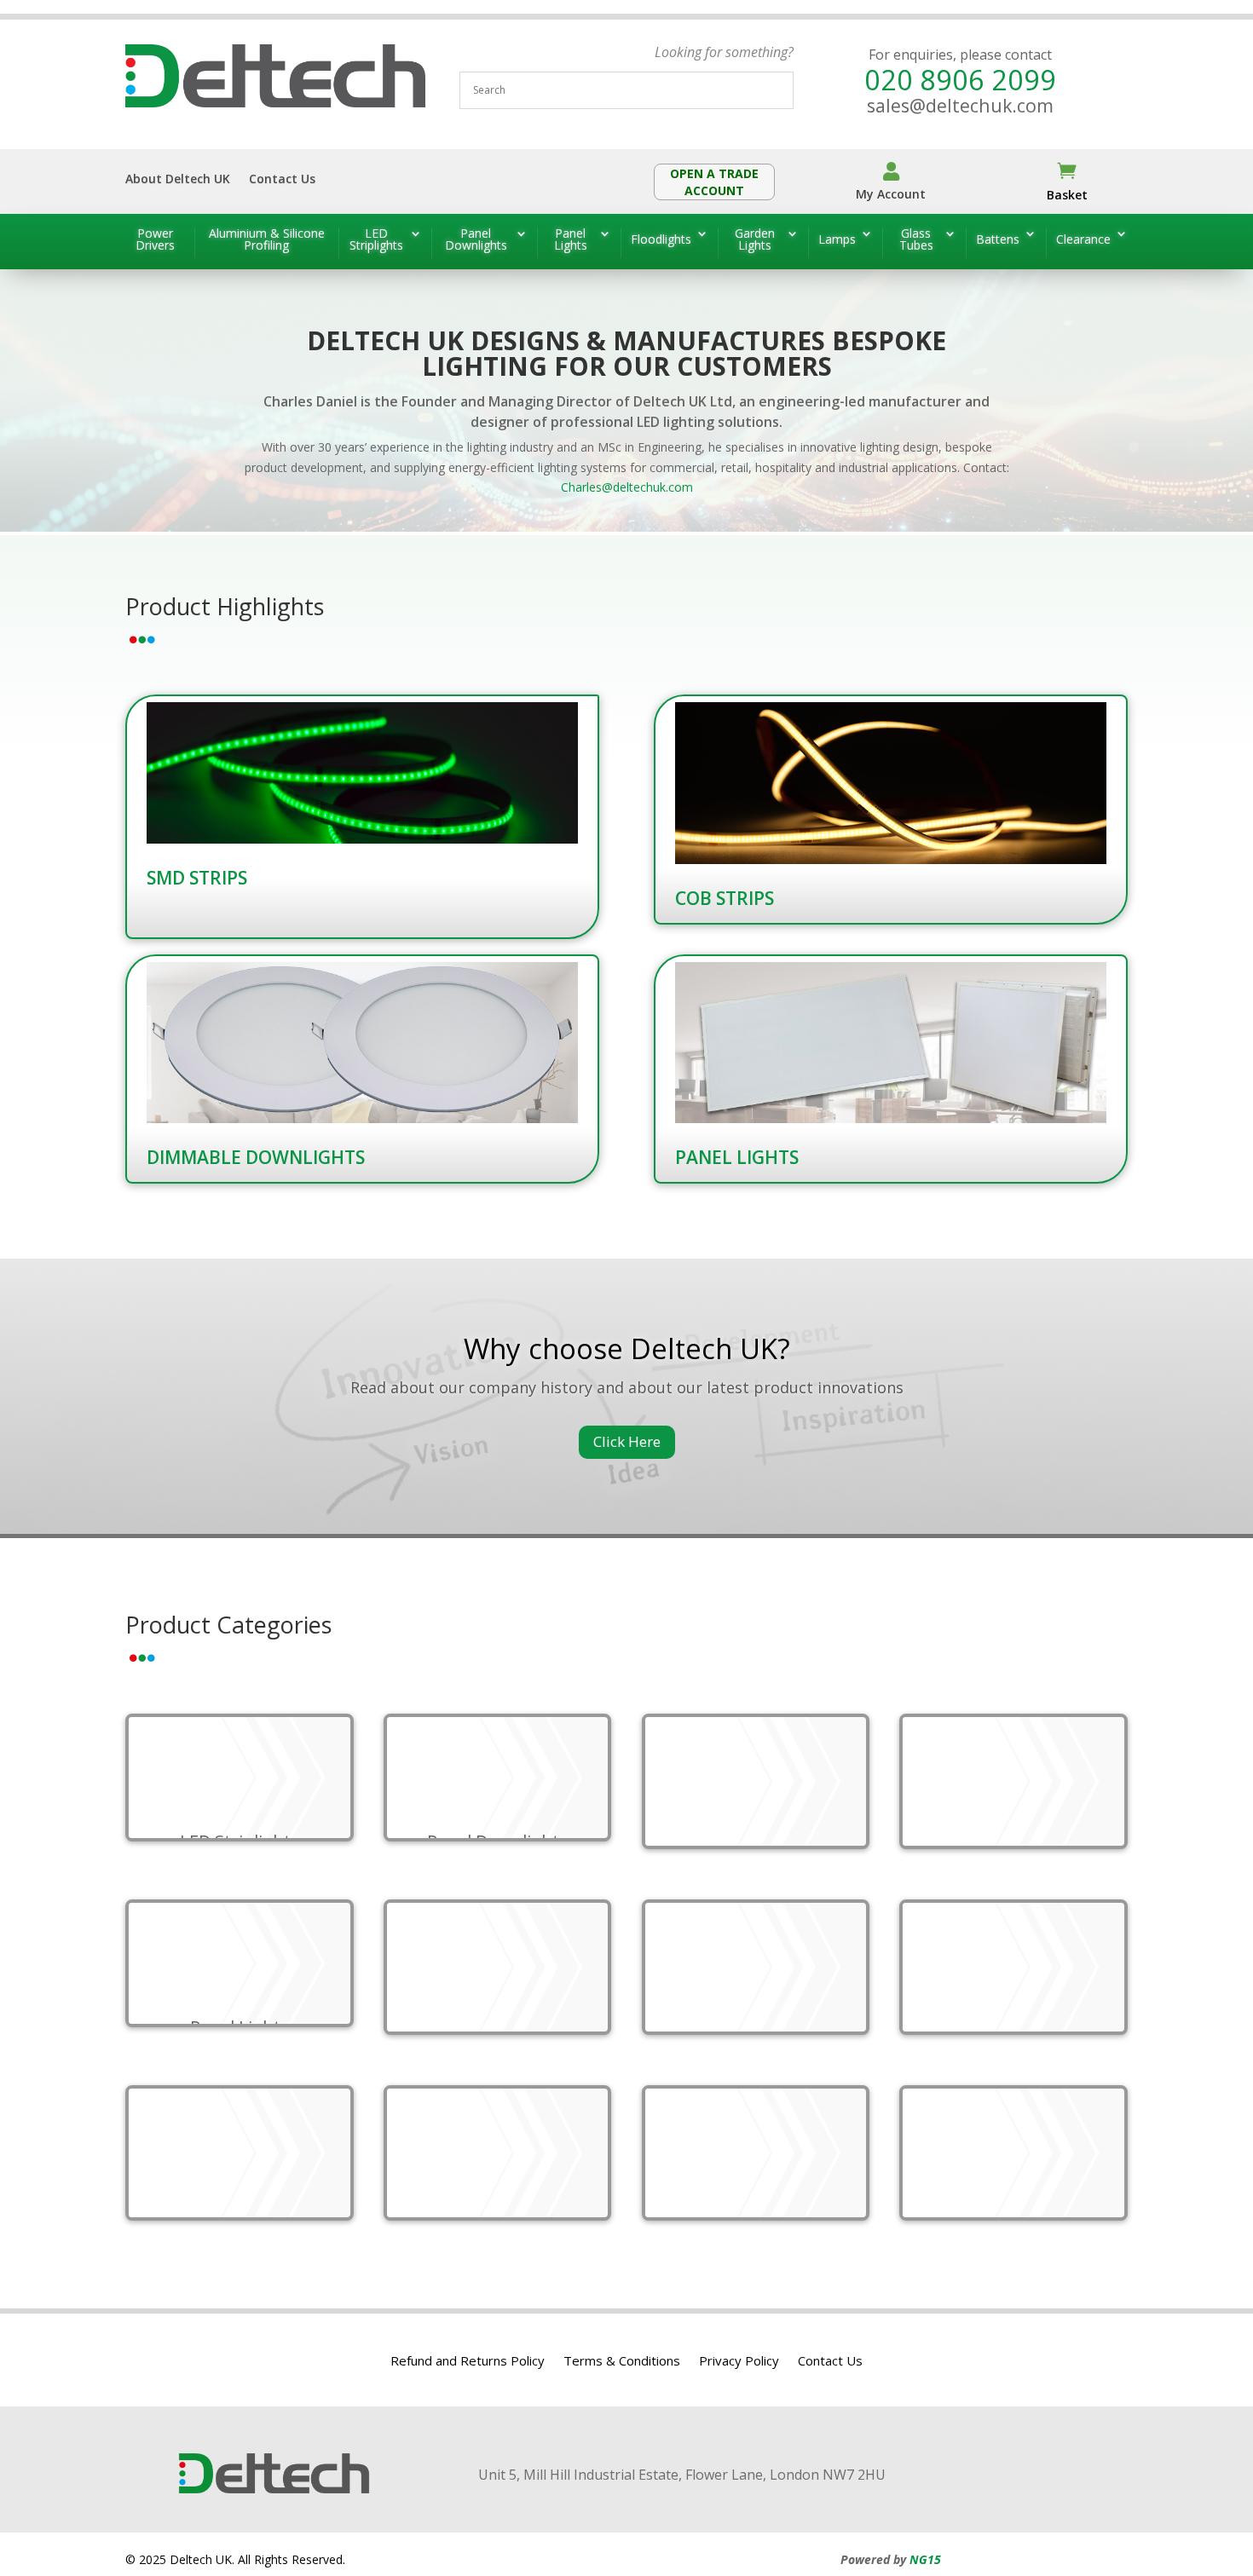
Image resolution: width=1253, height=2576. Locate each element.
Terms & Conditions (622, 2362)
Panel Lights (571, 240)
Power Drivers (155, 240)
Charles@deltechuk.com (627, 487)
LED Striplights (376, 240)
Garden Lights (755, 240)
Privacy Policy (739, 2362)
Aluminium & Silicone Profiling (267, 240)
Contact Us (282, 180)
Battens (998, 239)
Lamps (837, 239)
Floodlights (661, 239)
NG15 (925, 2559)
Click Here (627, 1441)
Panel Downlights (476, 240)
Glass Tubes (916, 240)
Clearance (1083, 239)
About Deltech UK (178, 180)
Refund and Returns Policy (468, 2362)
